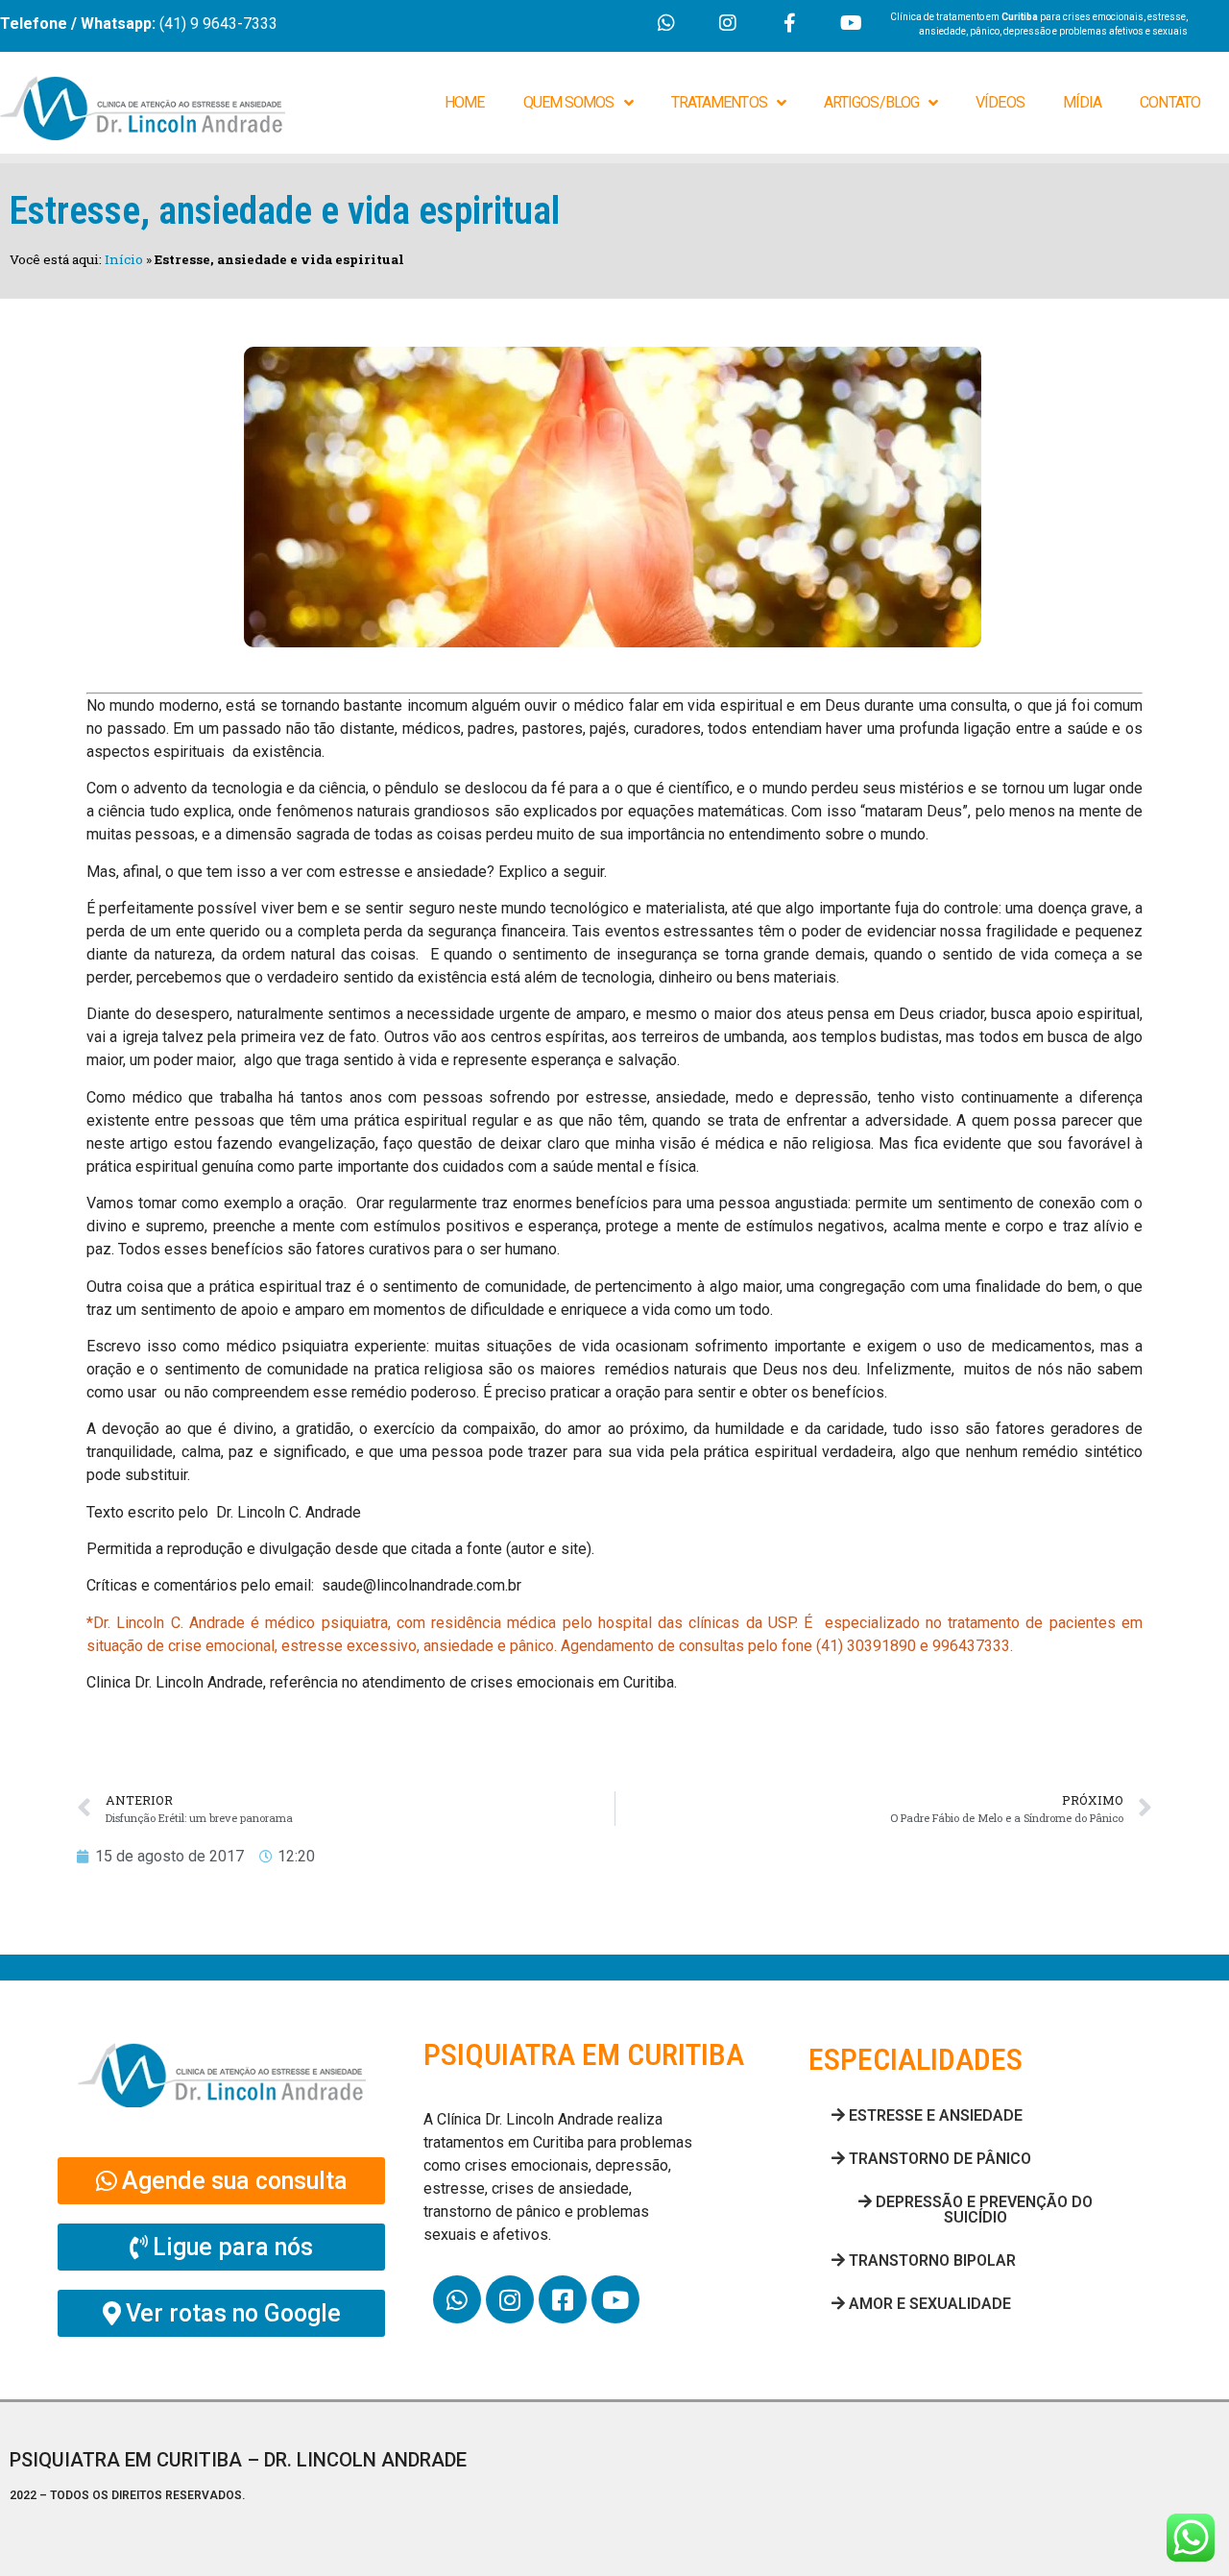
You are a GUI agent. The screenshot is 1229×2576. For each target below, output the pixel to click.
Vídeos (1000, 102)
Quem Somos (569, 102)
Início (124, 259)
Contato (1170, 102)
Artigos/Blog (871, 102)
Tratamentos (719, 102)
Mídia (1083, 102)
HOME (464, 102)
